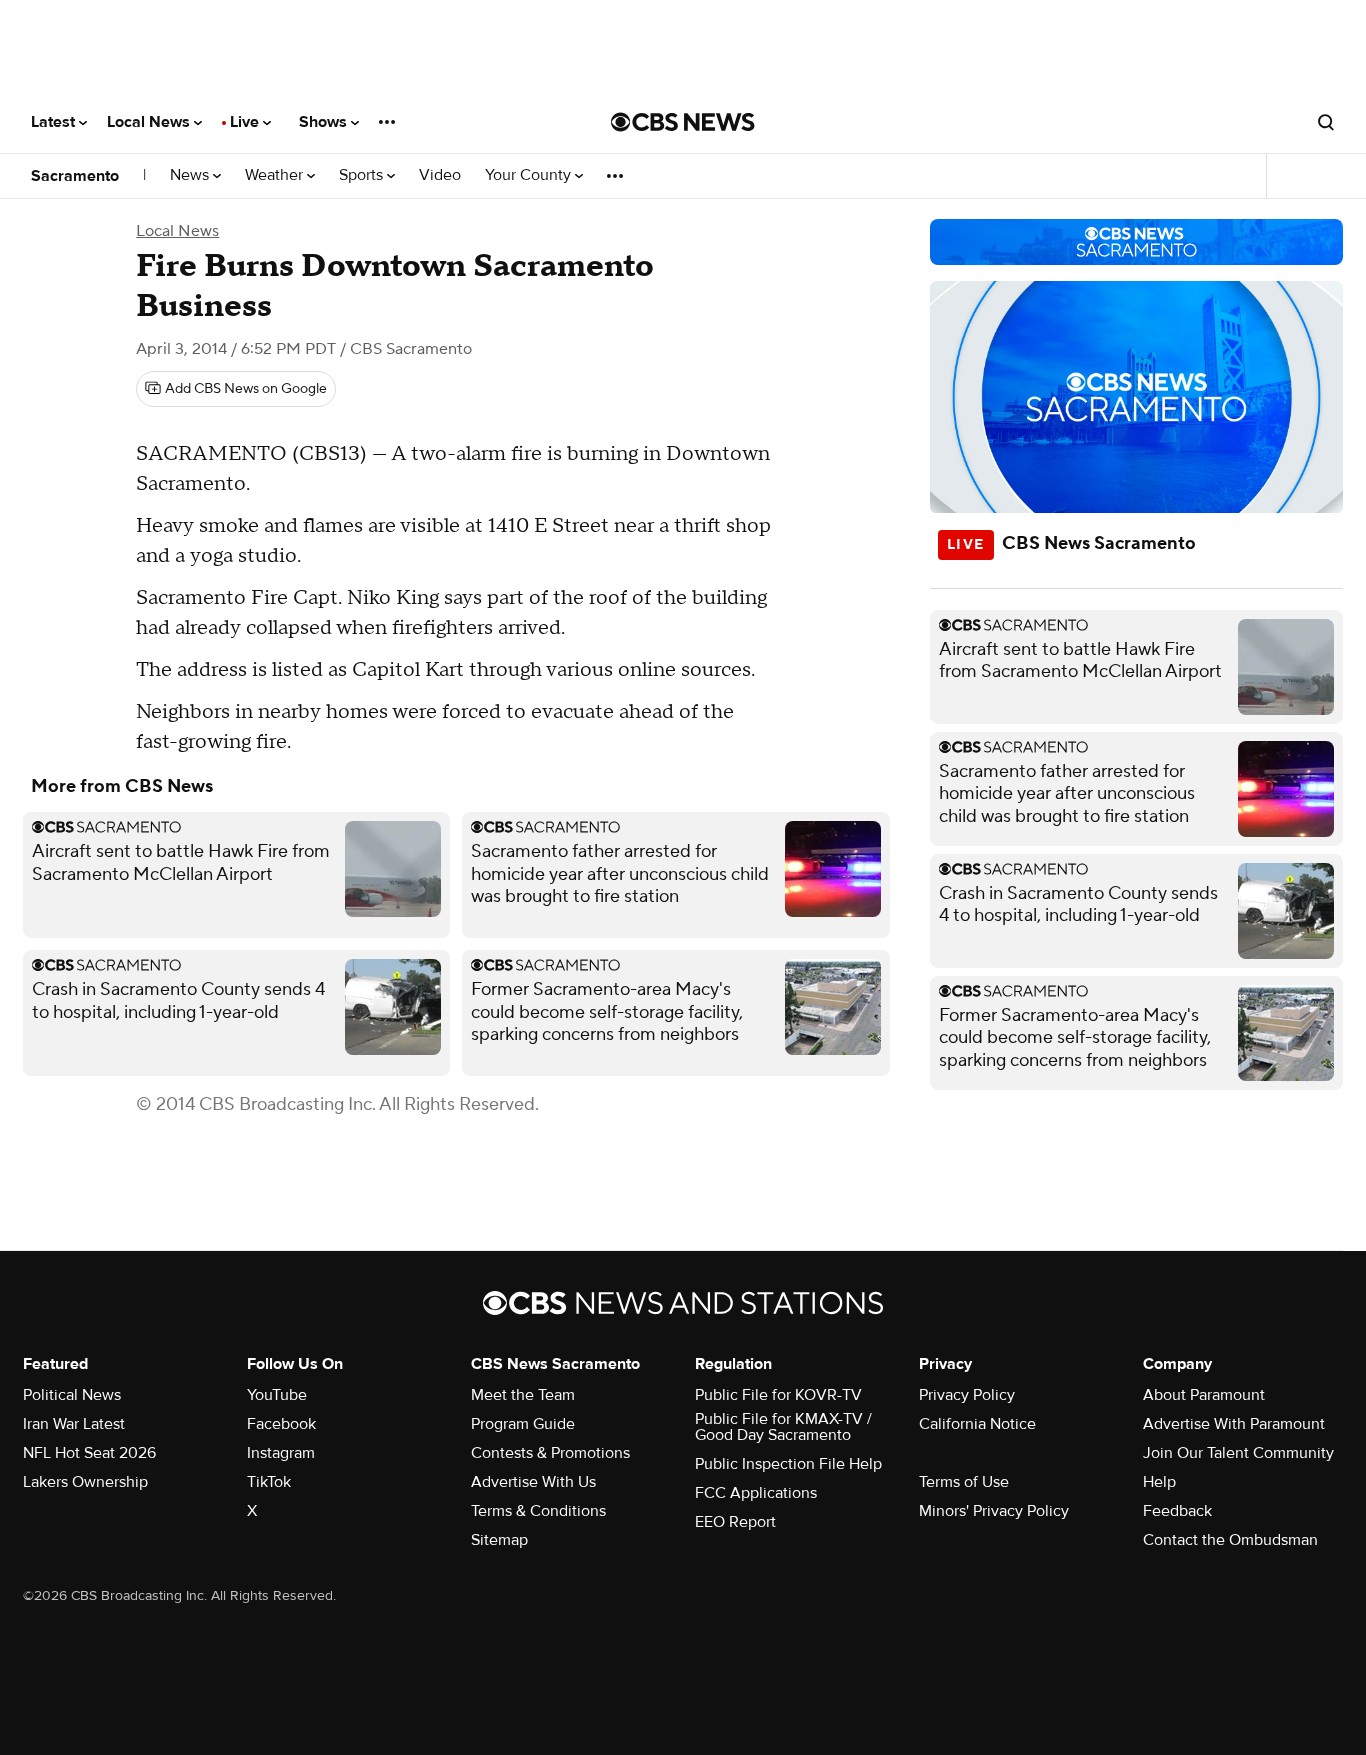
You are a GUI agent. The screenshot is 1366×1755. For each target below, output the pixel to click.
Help (1159, 1482)
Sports (363, 175)
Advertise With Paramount (1234, 1424)
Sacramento (75, 176)
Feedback (1177, 1511)
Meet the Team (523, 1395)
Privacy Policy (967, 1395)
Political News (72, 1395)
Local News (150, 122)
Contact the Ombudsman (1230, 1540)
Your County (530, 175)
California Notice (977, 1424)
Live (246, 122)
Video (440, 175)
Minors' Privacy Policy (994, 1511)
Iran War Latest (74, 1424)
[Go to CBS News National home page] (683, 122)
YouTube (277, 1395)
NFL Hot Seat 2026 (89, 1453)
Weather (276, 175)
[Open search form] (1326, 122)
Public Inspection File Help (788, 1464)
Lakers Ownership (85, 1482)
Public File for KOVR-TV (778, 1395)
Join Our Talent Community (1238, 1453)
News (191, 175)
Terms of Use (964, 1482)
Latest (55, 122)
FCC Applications (756, 1493)
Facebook (281, 1424)
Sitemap (499, 1540)
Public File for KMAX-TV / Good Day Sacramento (783, 1427)
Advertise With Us (533, 1482)
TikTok (269, 1482)
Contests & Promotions (550, 1453)
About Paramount (1204, 1395)
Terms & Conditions (538, 1511)
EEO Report (735, 1522)
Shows (325, 122)
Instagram (281, 1453)
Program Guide (523, 1424)
